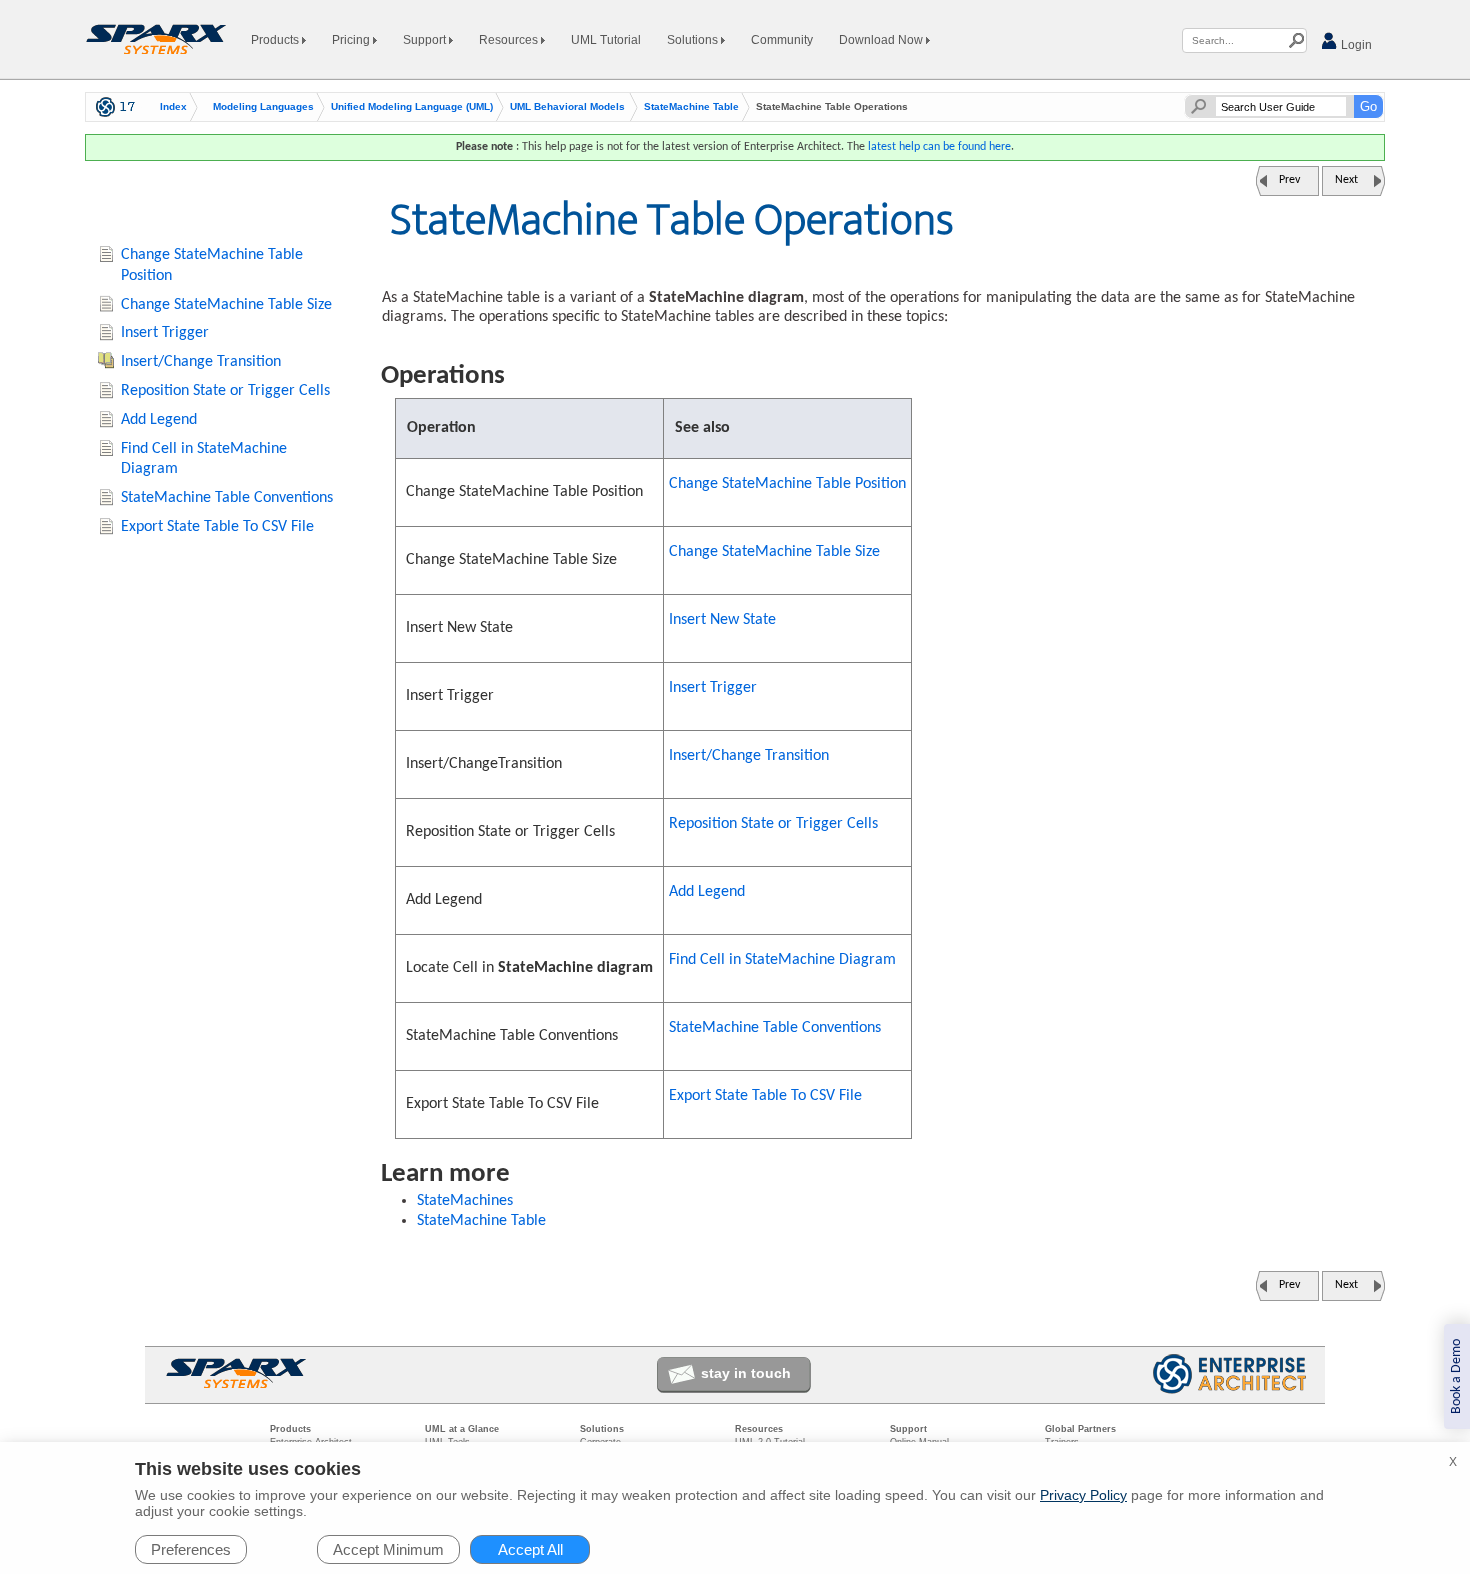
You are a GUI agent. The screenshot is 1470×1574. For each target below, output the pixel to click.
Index (173, 107)
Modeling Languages (263, 107)
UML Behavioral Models (567, 107)
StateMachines (465, 1201)
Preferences (191, 1549)
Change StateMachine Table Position (787, 484)
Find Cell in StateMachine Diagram (782, 960)
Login (1355, 45)
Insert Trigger (713, 688)
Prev (1289, 180)
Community (782, 40)
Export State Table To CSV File (765, 1096)
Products (276, 40)
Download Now (882, 40)
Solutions (694, 40)
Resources (510, 40)
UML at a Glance (462, 1429)
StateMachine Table (691, 107)
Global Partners (1080, 1429)
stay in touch (746, 1373)
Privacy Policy (1083, 1495)
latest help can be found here (939, 147)
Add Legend (707, 892)
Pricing (352, 40)
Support (426, 40)
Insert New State (722, 620)
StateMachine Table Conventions (775, 1028)
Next (1346, 180)
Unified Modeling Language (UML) (412, 107)
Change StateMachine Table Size (774, 552)
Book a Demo (1456, 1376)
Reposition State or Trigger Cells (773, 824)
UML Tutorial (606, 40)
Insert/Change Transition (749, 756)
